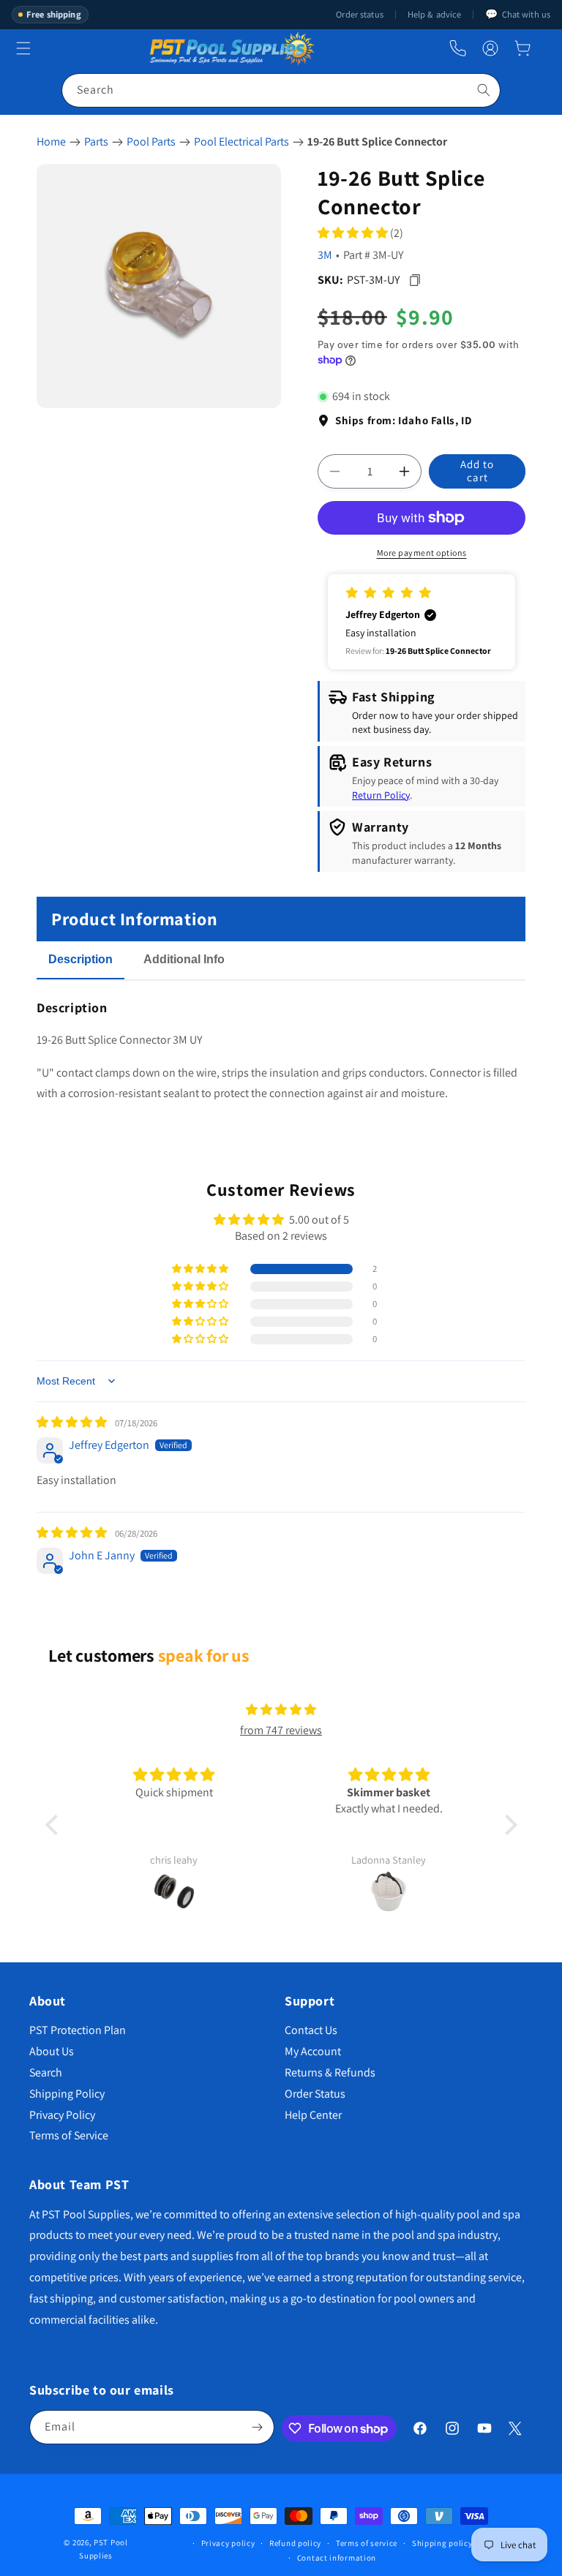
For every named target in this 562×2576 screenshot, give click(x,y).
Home (51, 142)
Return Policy (381, 795)
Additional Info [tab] (184, 959)
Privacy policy (228, 2543)
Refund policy (295, 2543)
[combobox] (281, 90)
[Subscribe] (258, 2427)
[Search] (484, 90)
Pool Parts (151, 142)
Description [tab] (80, 959)
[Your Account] (490, 48)
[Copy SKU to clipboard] (415, 280)
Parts (96, 142)
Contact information (337, 2558)
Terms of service (367, 2543)
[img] (73, 1422)
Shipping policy (442, 2543)
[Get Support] (458, 49)
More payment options (422, 553)
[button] (522, 48)
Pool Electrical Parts (241, 142)
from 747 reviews (281, 1730)
